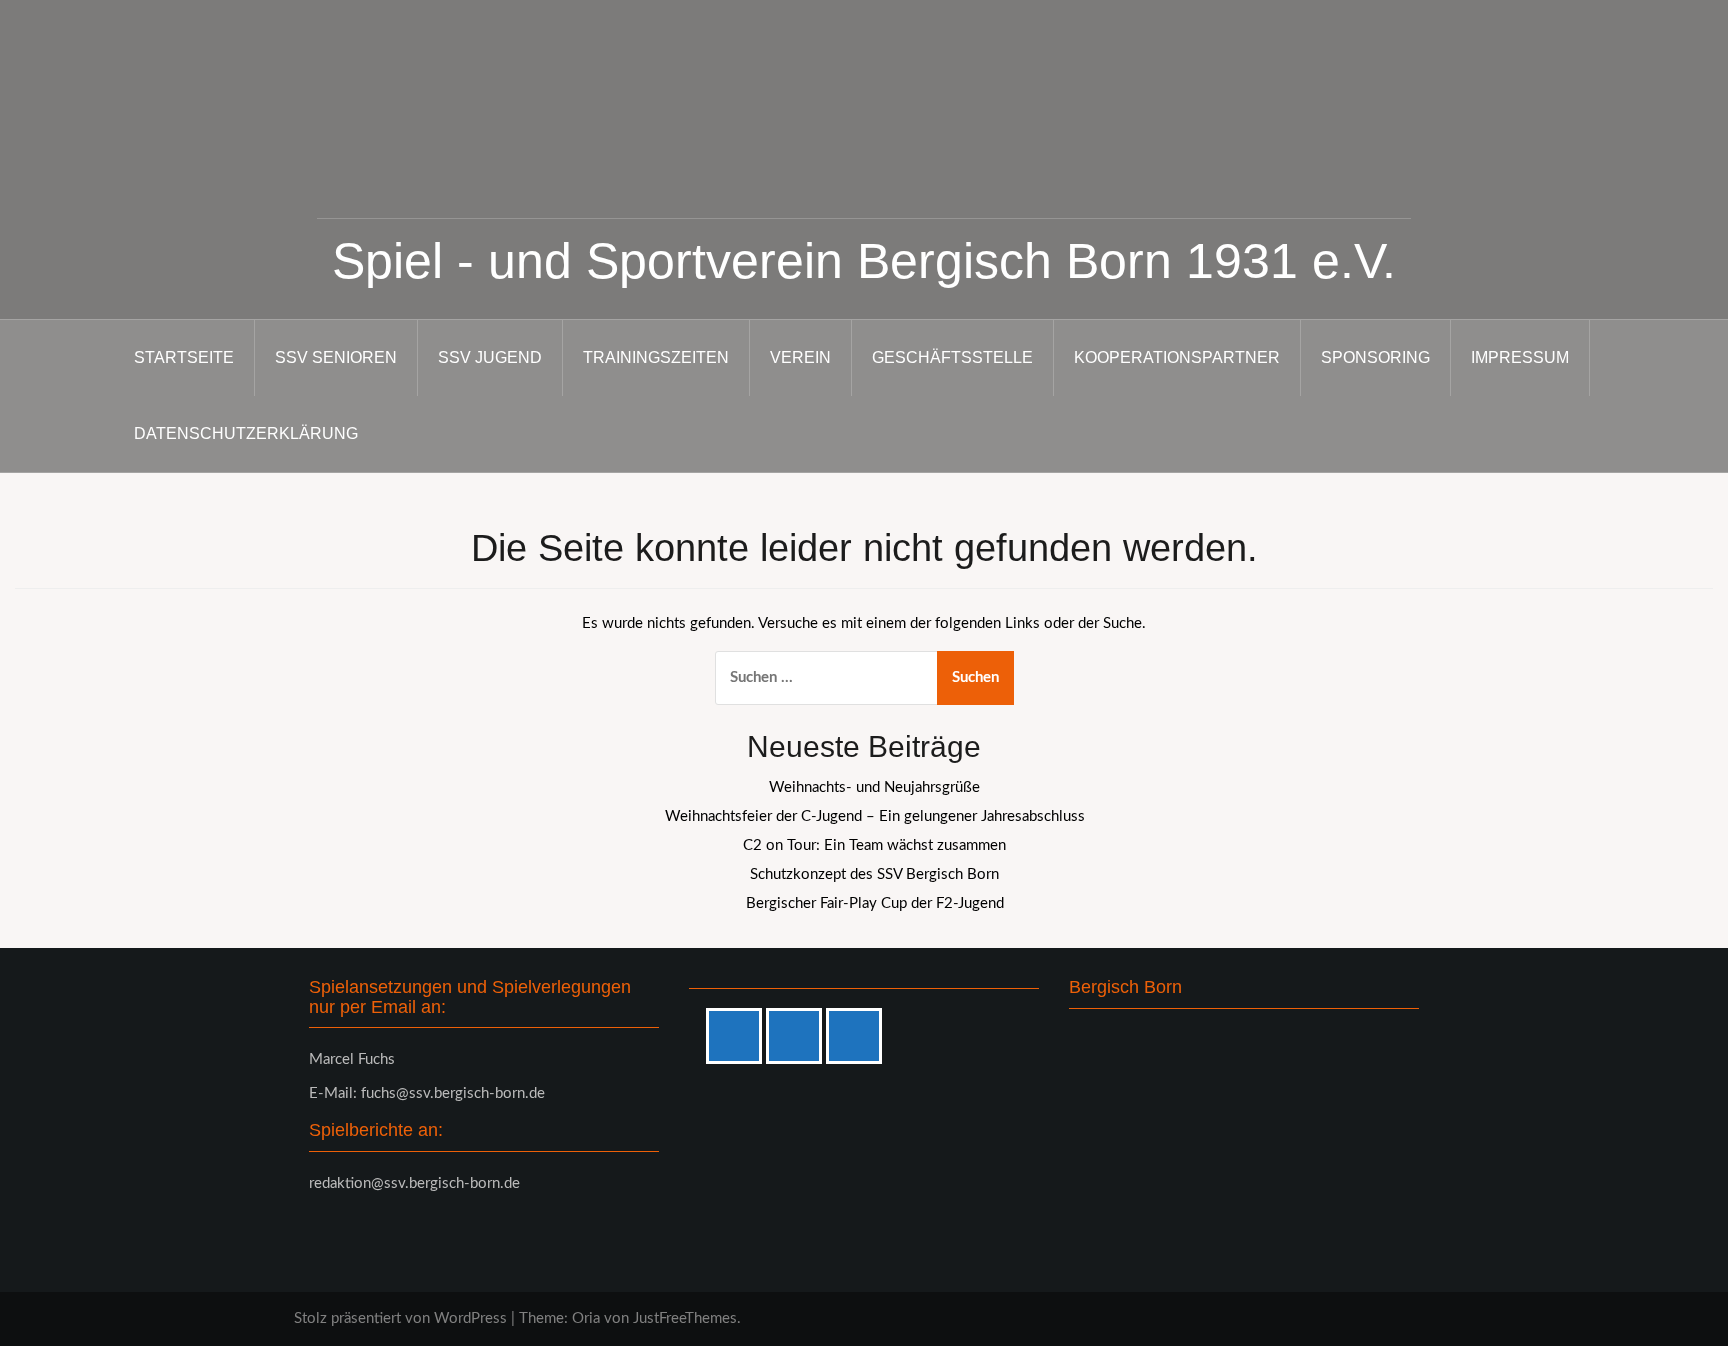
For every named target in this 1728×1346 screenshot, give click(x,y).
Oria (586, 1318)
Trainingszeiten (656, 357)
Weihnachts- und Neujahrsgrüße (874, 787)
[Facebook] (739, 1036)
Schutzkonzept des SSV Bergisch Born (874, 874)
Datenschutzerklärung (246, 433)
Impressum (1520, 357)
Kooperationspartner (1177, 357)
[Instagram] (799, 1036)
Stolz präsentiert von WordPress (400, 1318)
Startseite (184, 357)
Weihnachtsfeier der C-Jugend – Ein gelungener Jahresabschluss (875, 816)
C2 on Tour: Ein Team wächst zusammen (874, 845)
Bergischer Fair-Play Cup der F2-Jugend (875, 903)
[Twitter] (859, 1036)
